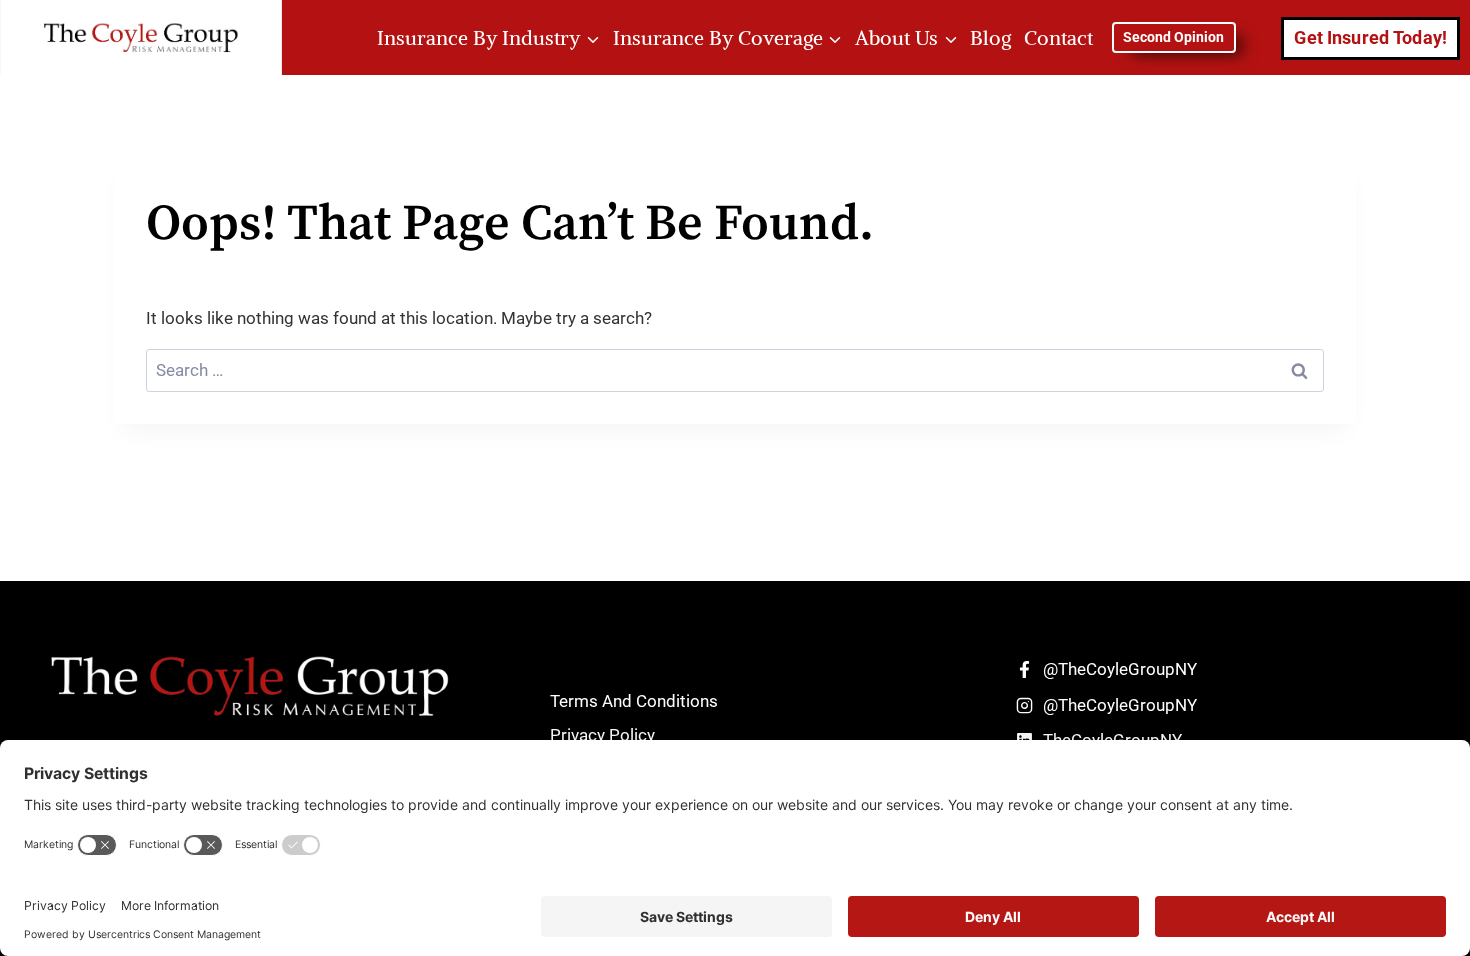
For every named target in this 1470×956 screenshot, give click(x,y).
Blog (990, 37)
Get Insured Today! (1370, 37)
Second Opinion (1173, 37)
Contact (1058, 37)
